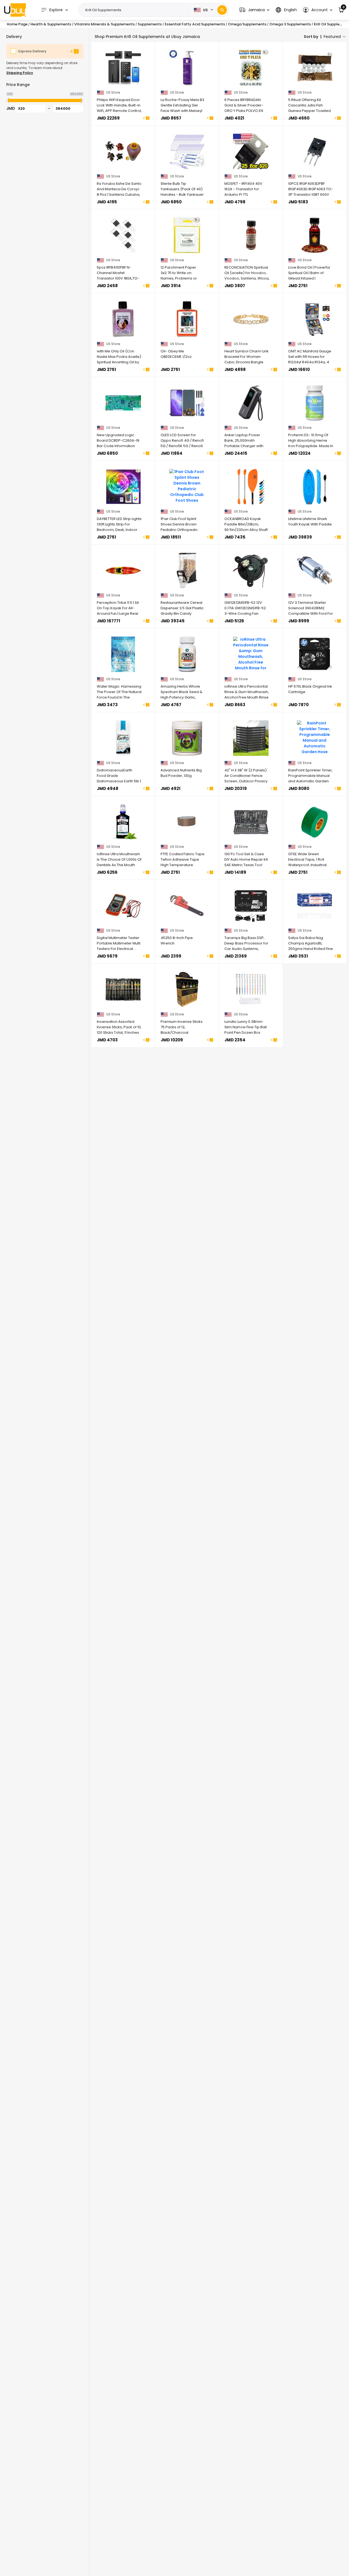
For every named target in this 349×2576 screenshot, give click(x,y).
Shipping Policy (20, 73)
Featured (332, 37)
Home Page (17, 24)
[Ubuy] (15, 10)
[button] (254, 10)
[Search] (222, 10)
